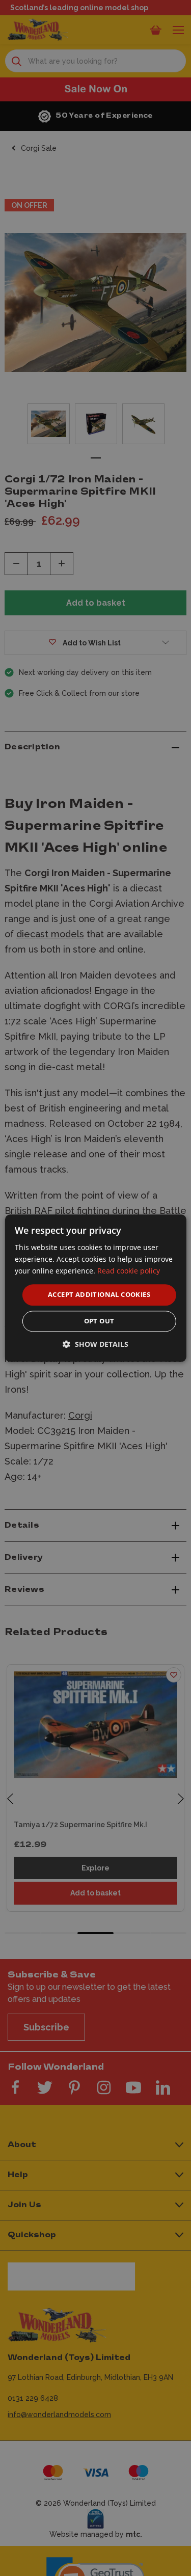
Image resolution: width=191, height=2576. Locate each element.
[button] (95, 1344)
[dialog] (95, 1288)
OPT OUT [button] (99, 1321)
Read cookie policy (129, 1271)
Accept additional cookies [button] (99, 1295)
